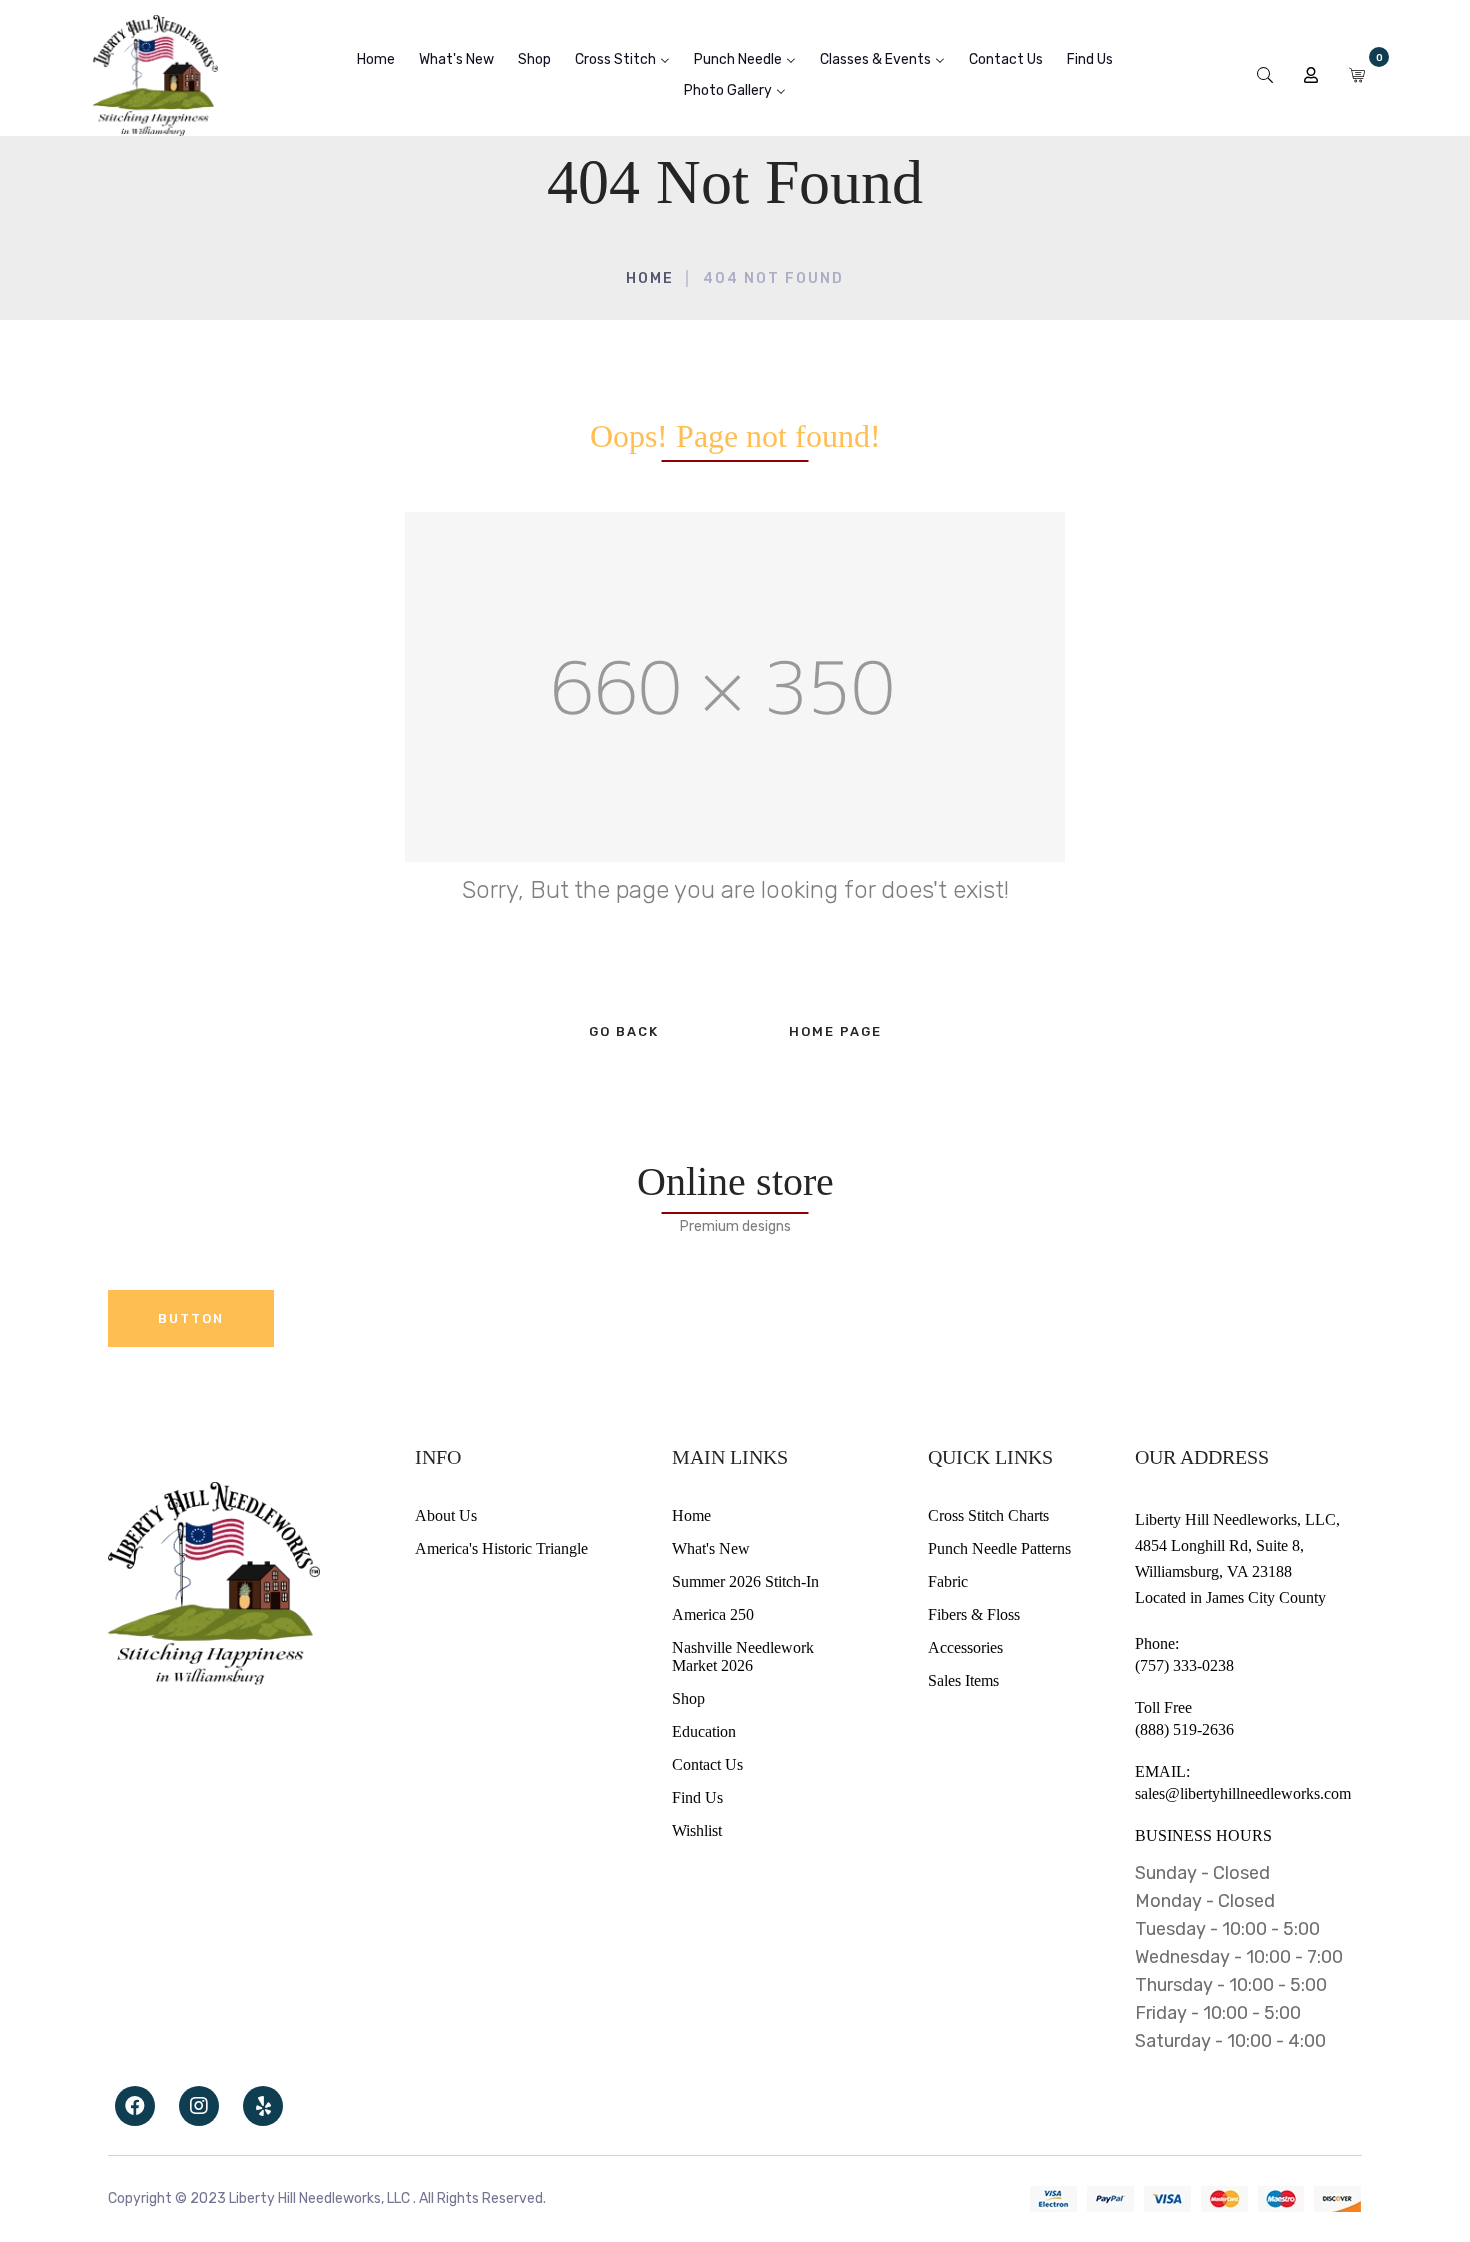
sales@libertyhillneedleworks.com (1243, 1793)
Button (191, 1318)
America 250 (713, 1614)
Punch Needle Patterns (999, 1548)
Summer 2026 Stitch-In (745, 1581)
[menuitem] (376, 59)
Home (650, 278)
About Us (446, 1515)
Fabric (948, 1581)
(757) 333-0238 (1184, 1665)
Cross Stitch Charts (988, 1515)
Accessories (965, 1647)
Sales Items (963, 1680)
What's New (711, 1548)
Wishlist (697, 1830)
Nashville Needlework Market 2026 (743, 1656)
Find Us (697, 1797)
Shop (688, 1698)
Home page (835, 1031)
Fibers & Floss (974, 1614)
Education (704, 1731)
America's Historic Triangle (501, 1548)
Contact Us (707, 1764)
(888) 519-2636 (1184, 1729)
